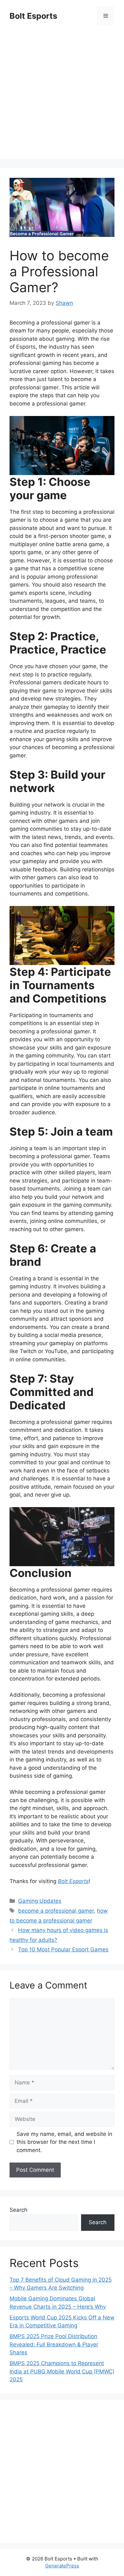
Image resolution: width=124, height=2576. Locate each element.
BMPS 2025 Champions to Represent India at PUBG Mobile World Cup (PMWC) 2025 (62, 2371)
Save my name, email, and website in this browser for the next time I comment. (64, 2142)
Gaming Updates (40, 1901)
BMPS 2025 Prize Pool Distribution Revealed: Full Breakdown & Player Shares (54, 2344)
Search (18, 2210)
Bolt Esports (33, 16)
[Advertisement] (62, 97)
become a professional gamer (56, 1911)
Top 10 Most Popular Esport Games (63, 1949)
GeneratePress (62, 2566)
